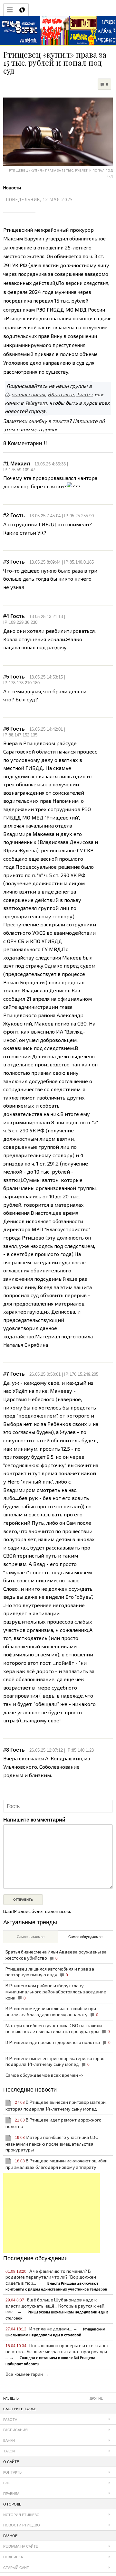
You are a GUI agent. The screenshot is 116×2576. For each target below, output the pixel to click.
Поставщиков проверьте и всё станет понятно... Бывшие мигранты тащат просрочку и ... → (57, 2354)
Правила (11, 2494)
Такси (9, 2451)
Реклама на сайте (21, 2546)
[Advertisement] (52, 2213)
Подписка (13, 2557)
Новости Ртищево (22, 2525)
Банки (9, 2440)
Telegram (36, 403)
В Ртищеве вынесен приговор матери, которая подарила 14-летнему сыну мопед (55, 2061)
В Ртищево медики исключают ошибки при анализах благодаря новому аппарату (52, 2011)
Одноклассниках (25, 394)
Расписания (15, 2430)
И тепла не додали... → (55, 2332)
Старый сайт (16, 2568)
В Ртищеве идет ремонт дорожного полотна (58, 2042)
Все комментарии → (27, 2374)
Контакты (13, 2472)
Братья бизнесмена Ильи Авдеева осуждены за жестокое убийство (56, 1955)
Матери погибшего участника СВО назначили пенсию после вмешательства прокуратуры (58, 2028)
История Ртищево (21, 2515)
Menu (10, 10)
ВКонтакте (61, 394)
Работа (10, 2420)
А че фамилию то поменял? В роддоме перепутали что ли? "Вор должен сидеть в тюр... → (56, 2280)
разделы (53, 2398)
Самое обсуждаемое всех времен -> (44, 2075)
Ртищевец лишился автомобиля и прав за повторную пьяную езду (50, 1972)
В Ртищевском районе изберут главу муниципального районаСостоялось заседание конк (56, 1991)
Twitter (85, 394)
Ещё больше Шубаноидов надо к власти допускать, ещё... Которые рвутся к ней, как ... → (57, 2309)
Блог (8, 2483)
